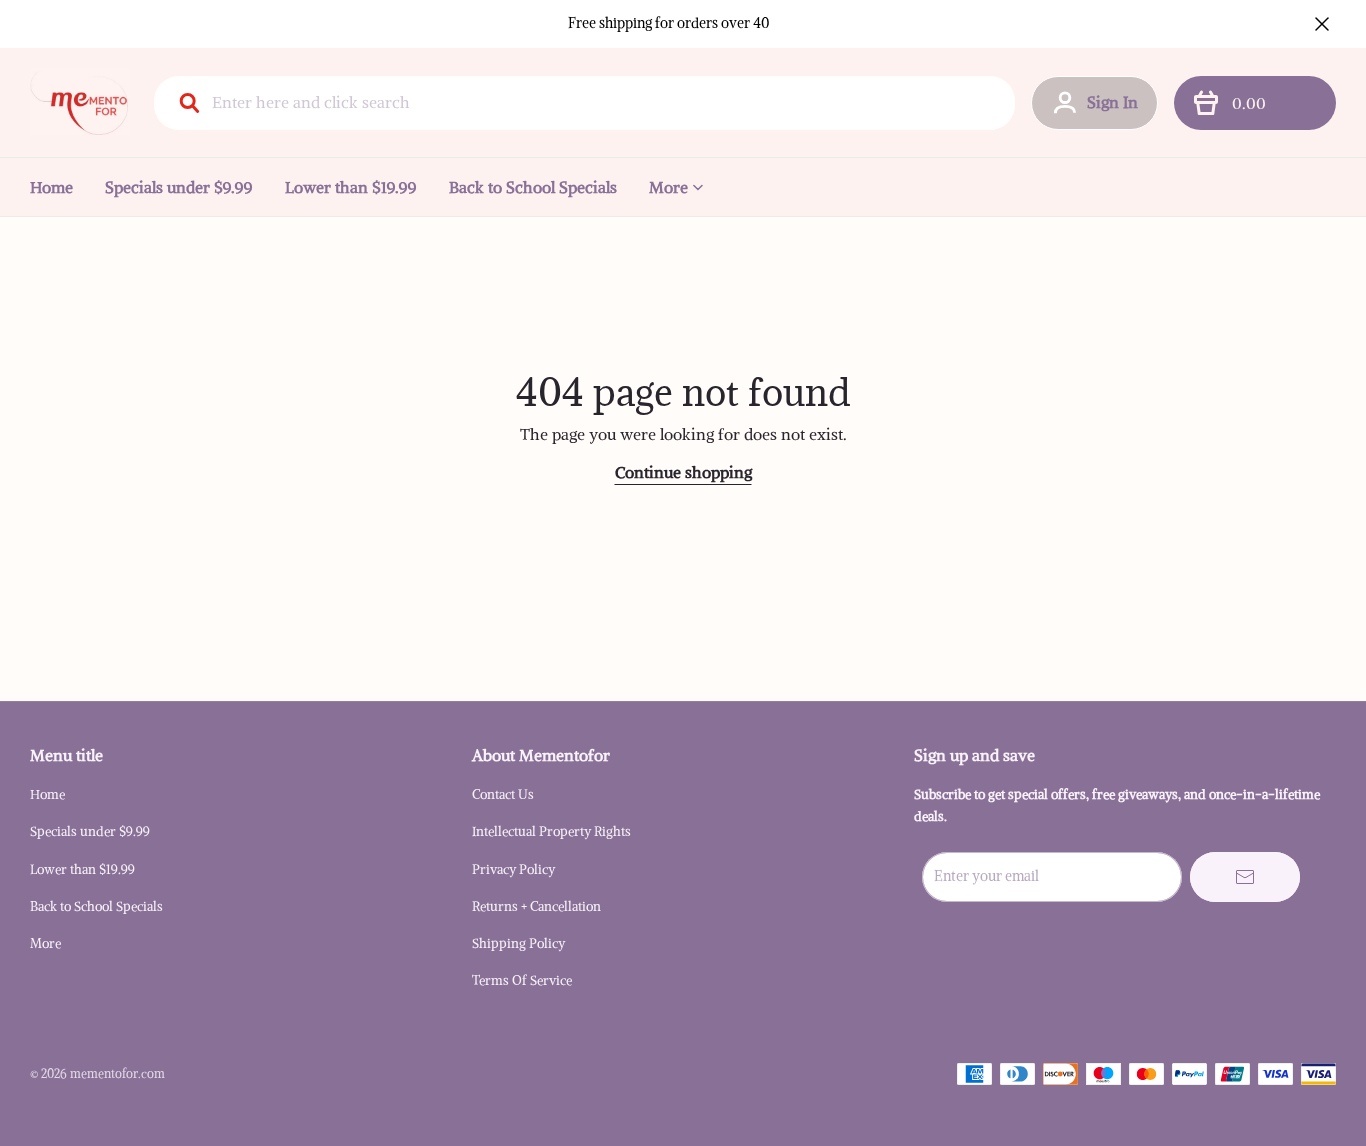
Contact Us (503, 794)
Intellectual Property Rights (551, 831)
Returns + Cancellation (536, 906)
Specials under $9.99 (179, 187)
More (668, 187)
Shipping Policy (518, 943)
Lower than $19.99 (351, 187)
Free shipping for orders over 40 (669, 23)
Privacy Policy (513, 869)
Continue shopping (683, 472)
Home (51, 187)
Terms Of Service (522, 980)
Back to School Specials (533, 187)
